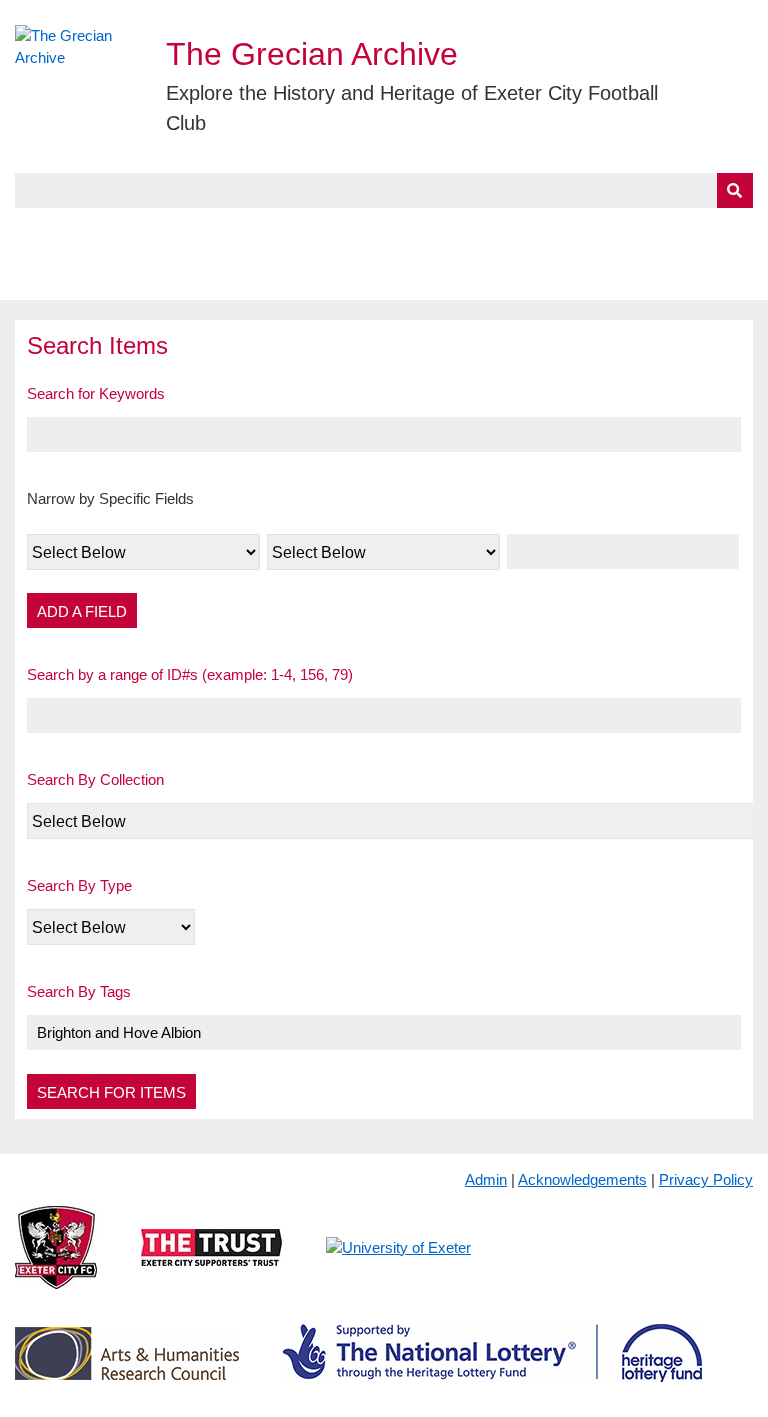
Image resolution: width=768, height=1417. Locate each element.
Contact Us (657, 231)
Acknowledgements (582, 1179)
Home (37, 231)
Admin (486, 1179)
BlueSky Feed (68, 277)
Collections (221, 231)
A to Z (338, 231)
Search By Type (79, 885)
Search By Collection (95, 779)
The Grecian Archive (312, 54)
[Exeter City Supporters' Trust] (211, 1263)
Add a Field (82, 611)
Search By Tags (79, 991)
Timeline (546, 231)
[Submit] (735, 190)
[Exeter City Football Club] (56, 1263)
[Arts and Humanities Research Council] (127, 1369)
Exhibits (437, 231)
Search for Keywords (96, 393)
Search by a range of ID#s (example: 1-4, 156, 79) (190, 674)
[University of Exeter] (398, 1263)
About (115, 231)
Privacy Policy (706, 1179)
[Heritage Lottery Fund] (492, 1369)
